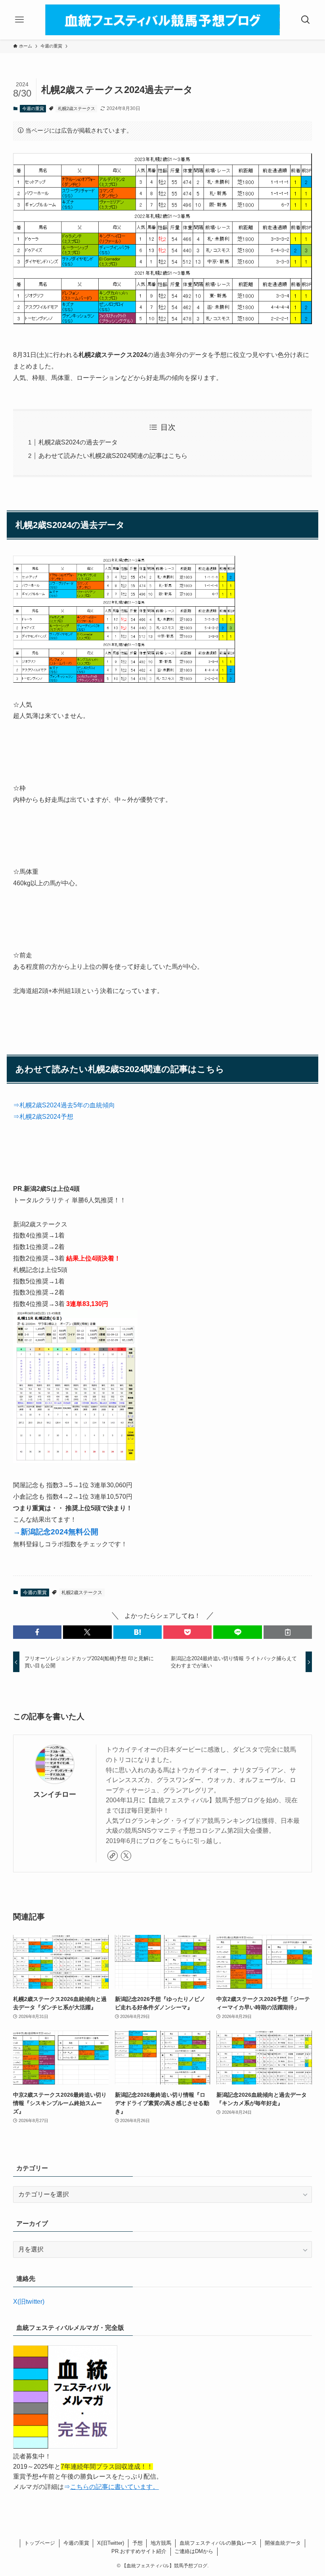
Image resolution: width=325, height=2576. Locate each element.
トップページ (40, 2543)
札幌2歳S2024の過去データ (78, 442)
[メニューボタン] (19, 20)
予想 (138, 2543)
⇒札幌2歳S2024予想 (43, 1117)
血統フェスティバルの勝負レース (218, 2543)
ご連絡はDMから (194, 2551)
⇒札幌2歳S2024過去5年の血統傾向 (64, 1105)
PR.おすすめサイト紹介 (139, 2551)
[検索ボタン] (306, 20)
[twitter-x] (126, 1856)
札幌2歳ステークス (76, 108)
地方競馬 (161, 2543)
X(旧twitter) (29, 2302)
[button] (37, 1632)
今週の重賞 (33, 108)
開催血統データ (283, 2543)
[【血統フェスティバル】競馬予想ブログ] (162, 20)
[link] (113, 1856)
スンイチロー (55, 1794)
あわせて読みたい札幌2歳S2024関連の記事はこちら (113, 456)
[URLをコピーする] (288, 1632)
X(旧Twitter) (111, 2543)
